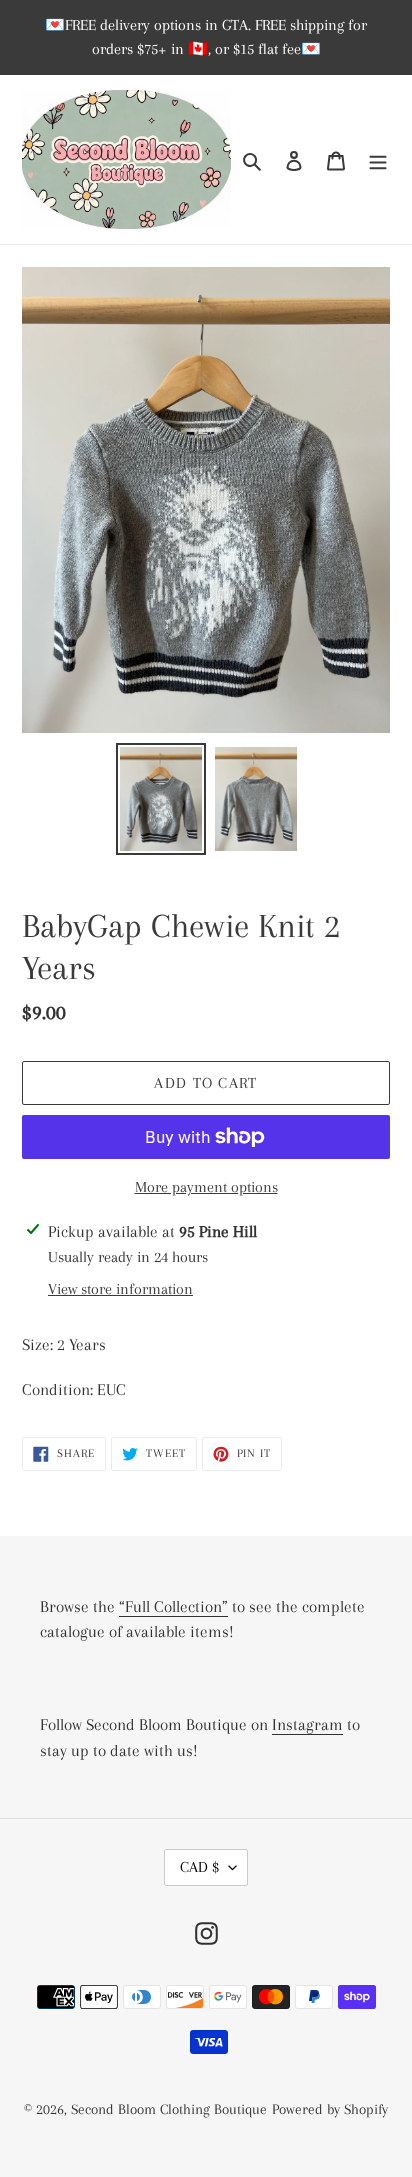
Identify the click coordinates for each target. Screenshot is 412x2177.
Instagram (307, 1724)
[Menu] (378, 159)
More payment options (206, 1187)
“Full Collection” (173, 1606)
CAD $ (199, 1867)
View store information (120, 1289)
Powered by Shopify (330, 2109)
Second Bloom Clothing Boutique (169, 2109)
